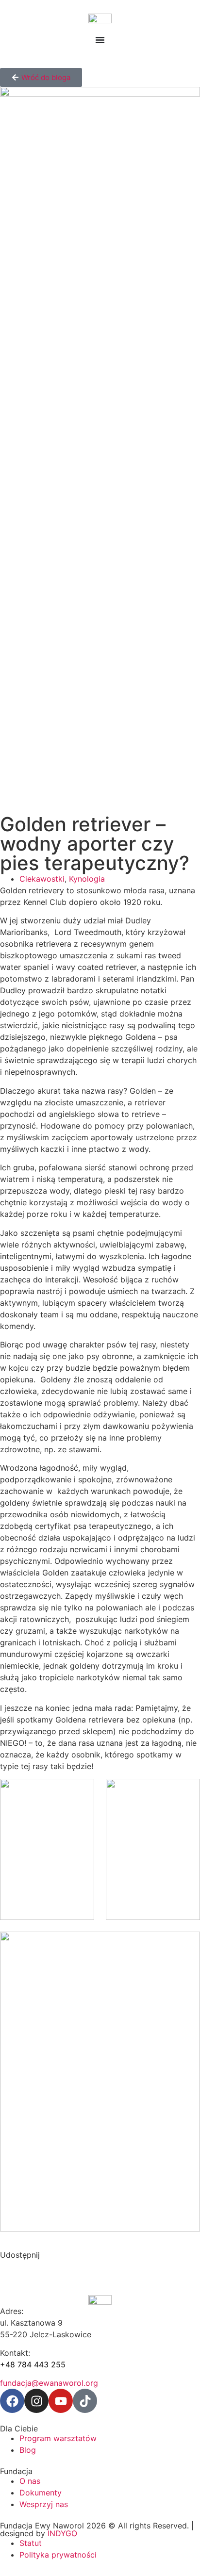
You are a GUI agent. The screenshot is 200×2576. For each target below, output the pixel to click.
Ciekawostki (42, 879)
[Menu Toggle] (100, 40)
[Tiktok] (85, 2401)
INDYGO (62, 2533)
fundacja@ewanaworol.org (49, 2383)
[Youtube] (61, 2401)
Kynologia (87, 879)
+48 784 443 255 (33, 2364)
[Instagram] (36, 2401)
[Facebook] (12, 2401)
